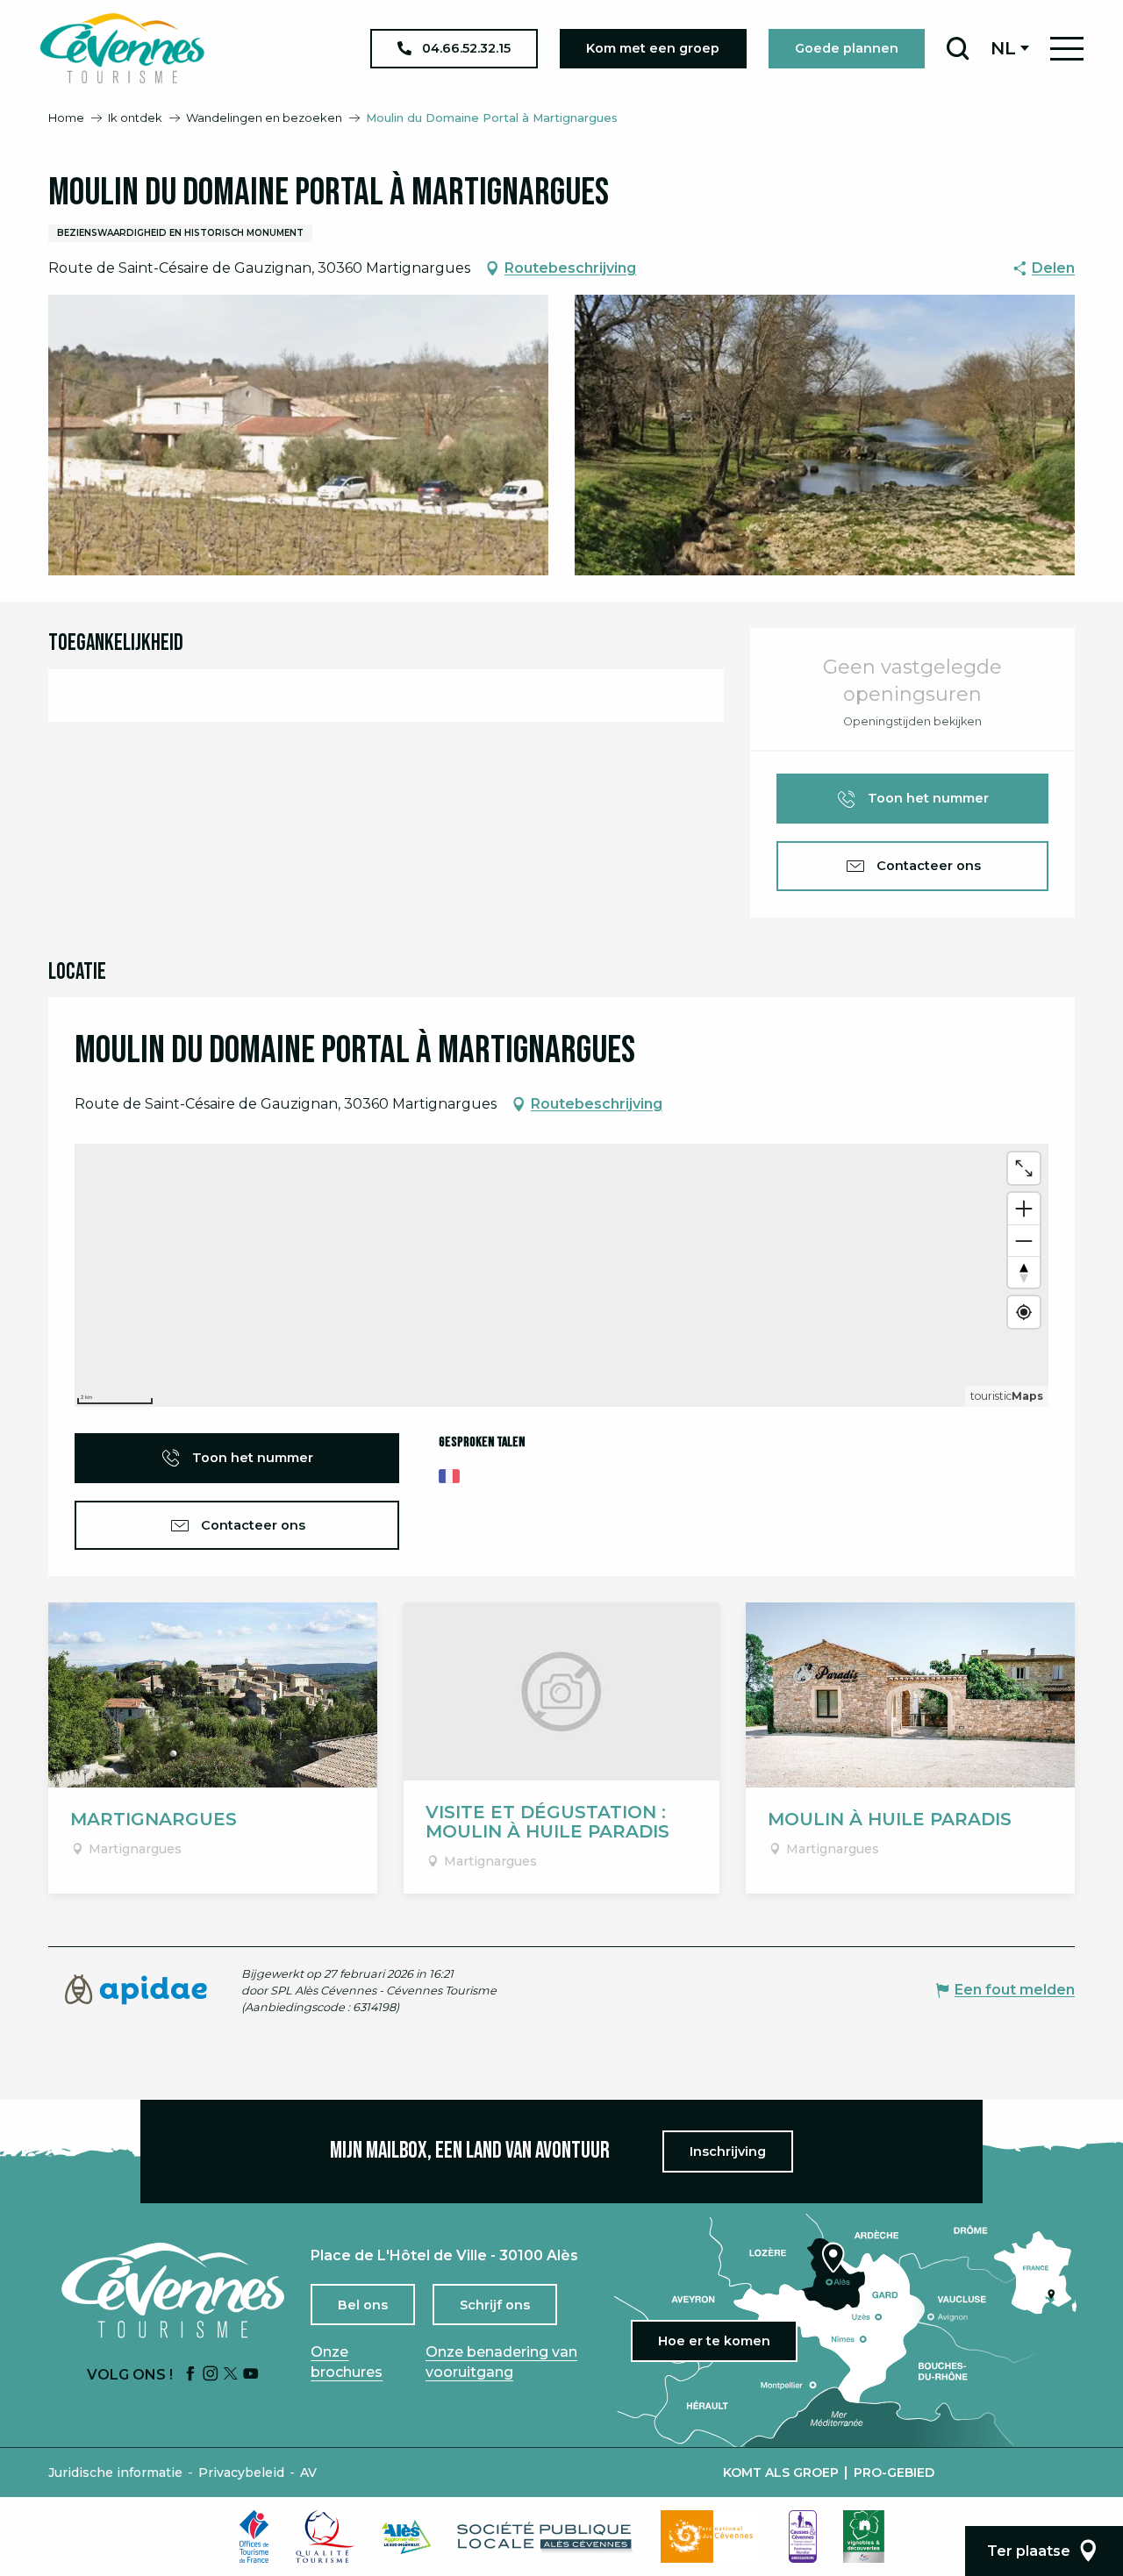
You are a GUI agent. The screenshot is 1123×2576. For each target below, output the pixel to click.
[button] (958, 48)
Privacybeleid (241, 2473)
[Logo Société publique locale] (546, 2537)
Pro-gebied (894, 2473)
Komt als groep (781, 2473)
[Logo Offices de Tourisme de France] (254, 2537)
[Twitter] (231, 2375)
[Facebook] (190, 2375)
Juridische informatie (115, 2473)
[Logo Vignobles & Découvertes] (864, 2537)
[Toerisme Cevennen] (122, 48)
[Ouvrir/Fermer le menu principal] (1067, 49)
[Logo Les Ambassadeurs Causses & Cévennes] (803, 2537)
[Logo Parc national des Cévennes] (712, 2537)
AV (308, 2473)
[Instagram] (211, 2375)
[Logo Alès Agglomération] (406, 2537)
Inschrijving (728, 2151)
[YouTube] (251, 2375)
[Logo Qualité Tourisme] (325, 2537)
